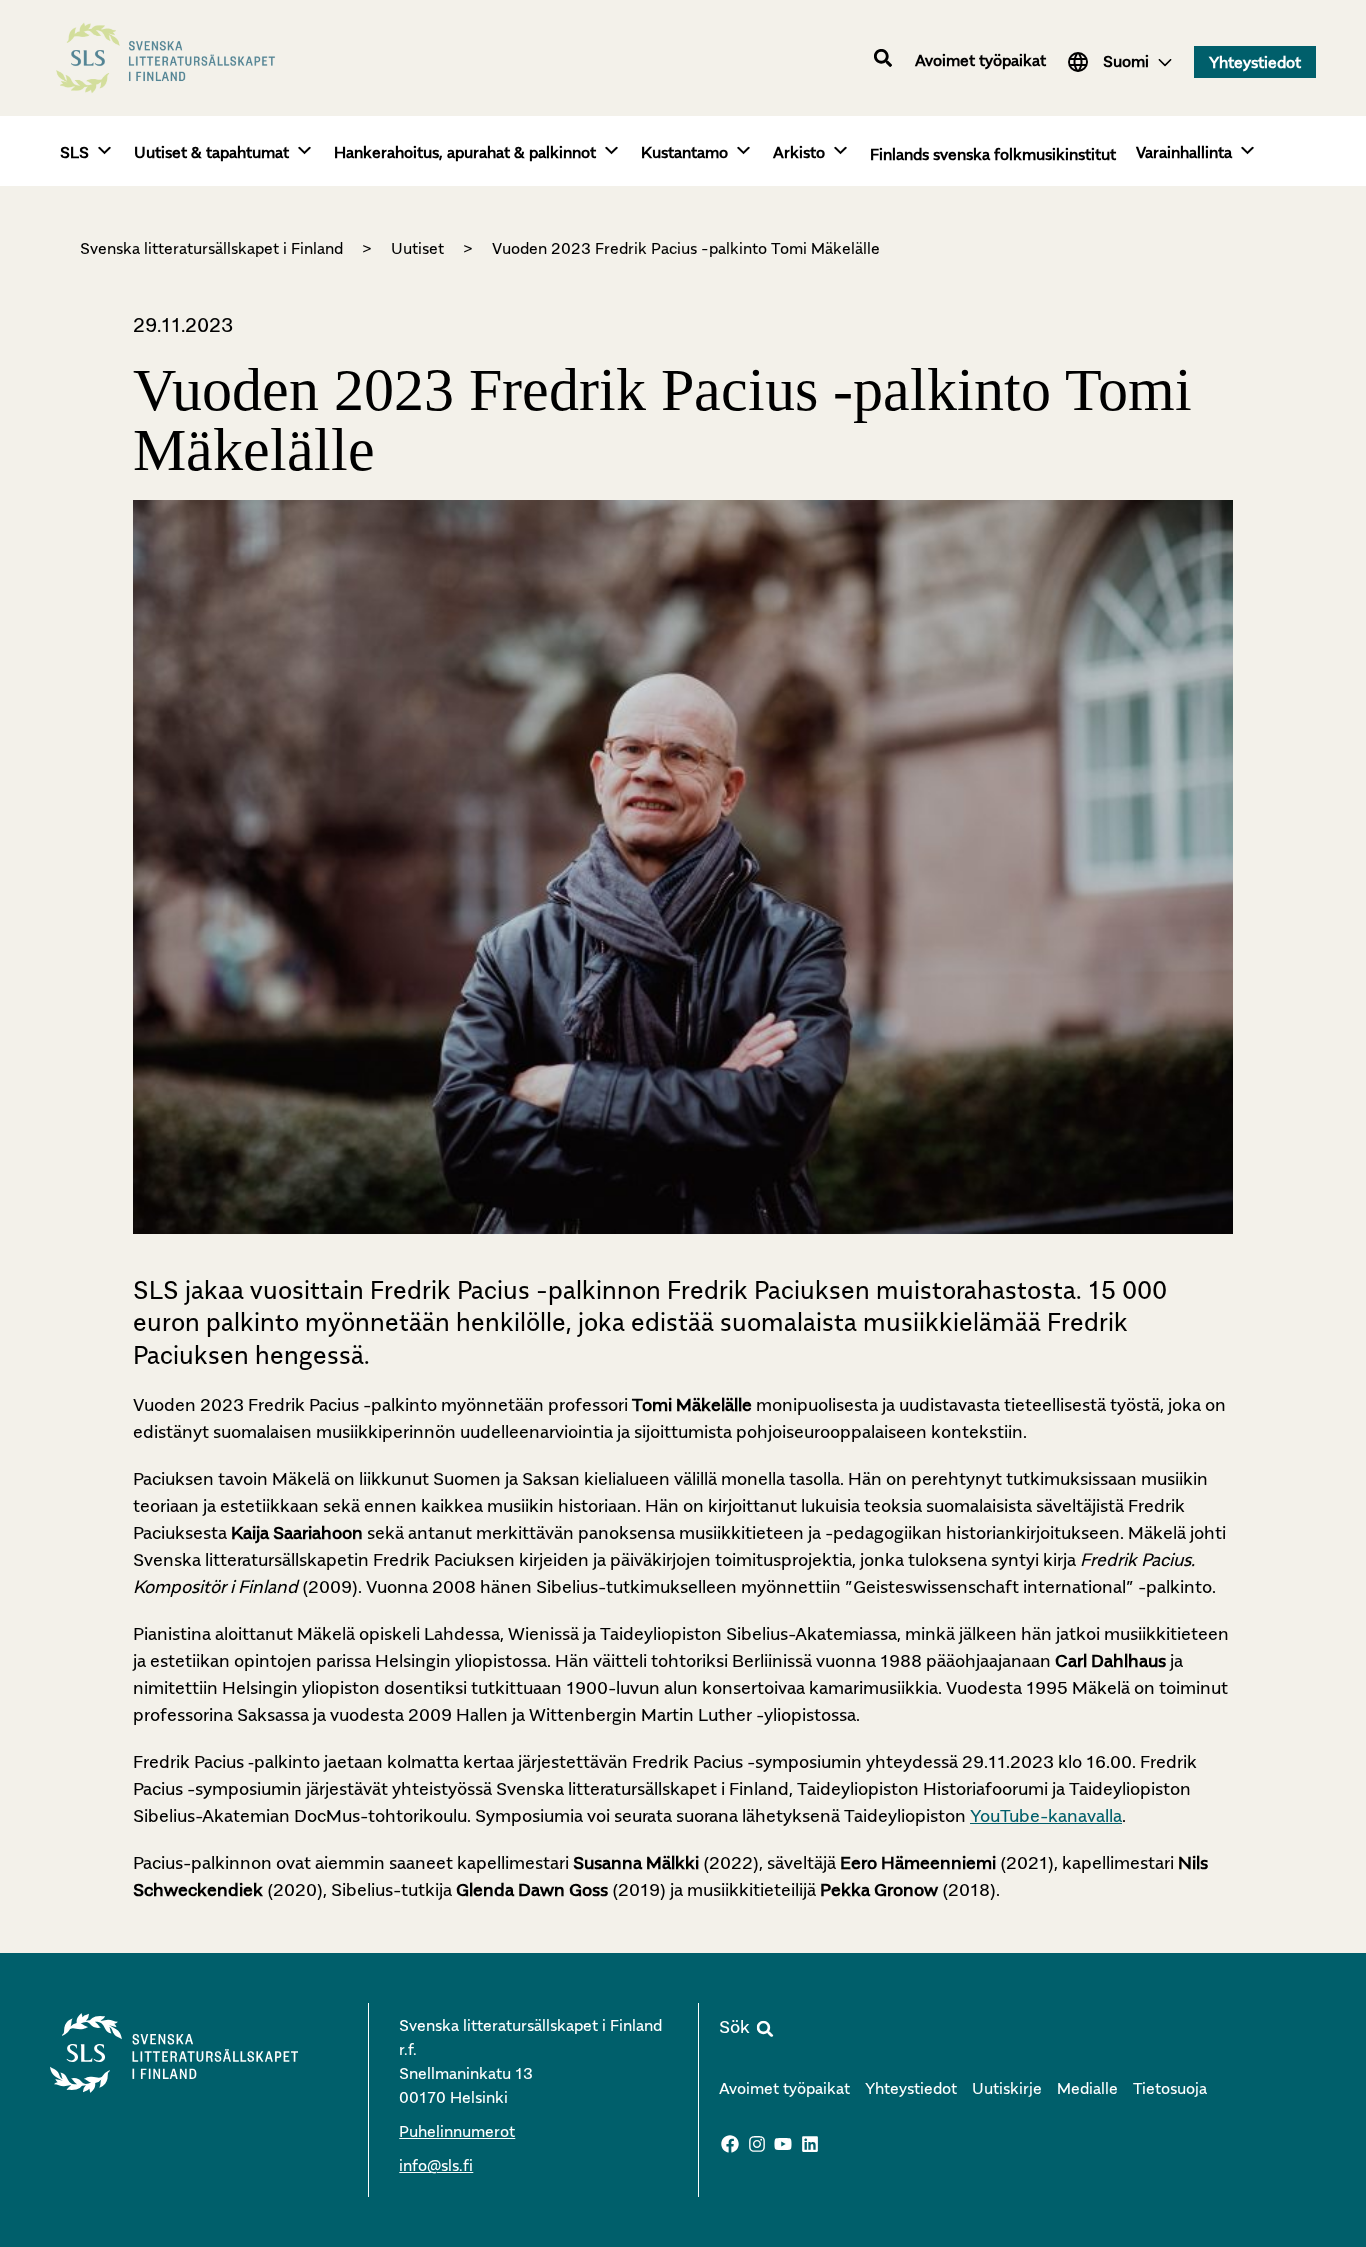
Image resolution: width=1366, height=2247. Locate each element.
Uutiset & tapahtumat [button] (211, 152)
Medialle (1087, 2088)
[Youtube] (784, 2144)
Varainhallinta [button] (1184, 152)
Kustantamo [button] (684, 152)
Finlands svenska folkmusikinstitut (993, 154)
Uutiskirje (1007, 2088)
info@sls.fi (436, 2165)
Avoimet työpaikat (980, 60)
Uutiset (417, 248)
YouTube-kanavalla (1046, 1815)
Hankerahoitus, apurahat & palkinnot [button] (465, 152)
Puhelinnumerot (457, 2131)
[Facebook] (730, 2144)
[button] (883, 58)
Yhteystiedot (911, 2088)
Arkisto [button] (799, 152)
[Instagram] (757, 2144)
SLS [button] (74, 152)
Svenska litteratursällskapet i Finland (211, 248)
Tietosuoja (1170, 2088)
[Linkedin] (810, 2144)
